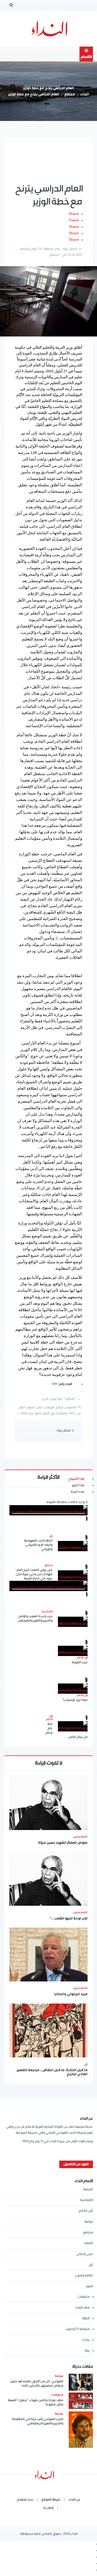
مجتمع (70, 95)
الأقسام (86, 57)
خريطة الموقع (51, 2500)
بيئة (87, 2351)
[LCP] (49, 29)
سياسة (89, 2222)
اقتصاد (88, 2243)
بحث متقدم (25, 2500)
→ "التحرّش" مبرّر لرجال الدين (61, 1399)
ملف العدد (82, 2308)
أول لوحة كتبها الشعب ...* (69, 1919)
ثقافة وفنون (80, 1837)
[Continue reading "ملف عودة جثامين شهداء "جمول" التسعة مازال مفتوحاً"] (81, 2401)
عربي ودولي (85, 2254)
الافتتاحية (86, 2200)
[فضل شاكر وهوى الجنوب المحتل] (48, 1586)
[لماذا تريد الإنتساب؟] (73, 1689)
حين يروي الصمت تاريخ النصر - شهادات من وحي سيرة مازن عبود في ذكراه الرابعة (34, 1574)
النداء (85, 95)
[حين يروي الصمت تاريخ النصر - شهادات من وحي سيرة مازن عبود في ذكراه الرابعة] (73, 1575)
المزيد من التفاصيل (76, 2164)
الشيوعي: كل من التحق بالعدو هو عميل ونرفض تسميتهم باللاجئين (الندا (37, 2384)
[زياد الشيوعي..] (48, 1510)
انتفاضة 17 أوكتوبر (78, 2329)
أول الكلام (86, 2211)
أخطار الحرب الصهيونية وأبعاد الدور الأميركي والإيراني (38, 1545)
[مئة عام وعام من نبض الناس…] (73, 1726)
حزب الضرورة (80, 1662)
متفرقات (84, 2297)
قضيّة (86, 2318)
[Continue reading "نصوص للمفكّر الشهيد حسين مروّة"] (48, 1803)
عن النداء (74, 2500)
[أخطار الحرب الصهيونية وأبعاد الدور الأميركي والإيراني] (73, 1546)
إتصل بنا (48, 2508)
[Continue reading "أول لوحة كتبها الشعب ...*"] (48, 1879)
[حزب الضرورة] (73, 1651)
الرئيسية (88, 2189)
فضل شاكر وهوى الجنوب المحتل (49, 1614)
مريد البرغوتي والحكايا (71, 1995)
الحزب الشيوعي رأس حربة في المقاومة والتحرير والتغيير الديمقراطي (38, 2421)
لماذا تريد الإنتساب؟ (75, 1700)
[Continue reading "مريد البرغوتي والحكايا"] (48, 1954)
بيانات (86, 2340)
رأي (86, 2064)
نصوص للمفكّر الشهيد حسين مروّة (63, 1843)
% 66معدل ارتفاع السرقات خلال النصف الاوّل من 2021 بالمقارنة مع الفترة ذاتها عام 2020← (49, 1410)
